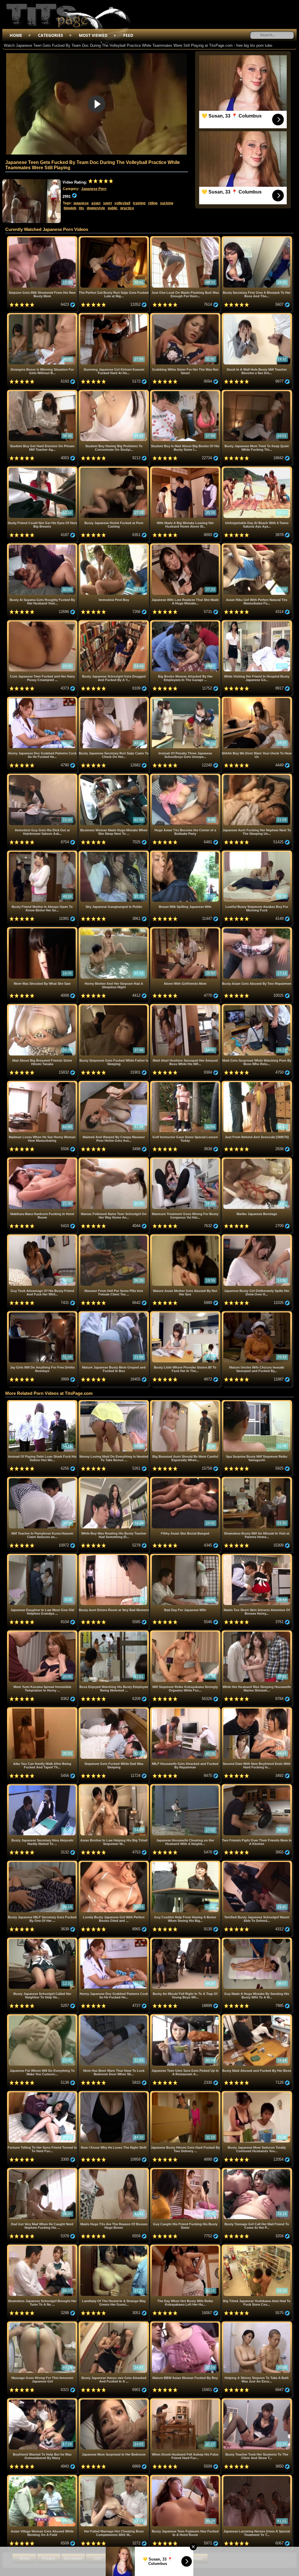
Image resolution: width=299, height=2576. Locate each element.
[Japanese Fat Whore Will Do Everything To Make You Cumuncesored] (43, 2016)
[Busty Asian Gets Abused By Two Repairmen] (257, 929)
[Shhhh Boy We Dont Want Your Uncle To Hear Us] (257, 699)
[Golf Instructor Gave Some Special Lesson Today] (186, 1083)
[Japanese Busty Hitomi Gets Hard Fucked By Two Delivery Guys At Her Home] (186, 2093)
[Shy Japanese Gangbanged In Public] (114, 853)
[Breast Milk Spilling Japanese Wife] (186, 853)
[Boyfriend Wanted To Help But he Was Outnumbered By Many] (43, 2400)
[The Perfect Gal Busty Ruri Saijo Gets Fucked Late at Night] (114, 238)
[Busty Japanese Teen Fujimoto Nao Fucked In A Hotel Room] (186, 2477)
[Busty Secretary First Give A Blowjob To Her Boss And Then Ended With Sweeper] (257, 238)
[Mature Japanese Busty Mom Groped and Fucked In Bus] (114, 1313)
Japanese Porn (94, 189)
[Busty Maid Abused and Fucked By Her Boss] (257, 2016)
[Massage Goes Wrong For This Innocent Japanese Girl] (43, 2324)
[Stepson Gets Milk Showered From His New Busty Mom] (43, 238)
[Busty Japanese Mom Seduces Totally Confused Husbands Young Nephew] (257, 2093)
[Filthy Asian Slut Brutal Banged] (186, 1479)
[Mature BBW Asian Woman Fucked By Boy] (186, 2324)
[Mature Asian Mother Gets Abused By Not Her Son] (186, 1237)
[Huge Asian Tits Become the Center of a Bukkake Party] (186, 776)
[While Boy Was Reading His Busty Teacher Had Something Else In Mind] (114, 1479)
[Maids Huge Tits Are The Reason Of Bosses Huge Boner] (114, 2170)
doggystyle (96, 208)
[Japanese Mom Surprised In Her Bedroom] (114, 2400)
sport (107, 203)
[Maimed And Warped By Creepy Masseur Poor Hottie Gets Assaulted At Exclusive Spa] (114, 1083)
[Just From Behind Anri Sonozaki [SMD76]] (257, 1083)
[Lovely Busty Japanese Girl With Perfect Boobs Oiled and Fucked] (114, 1863)
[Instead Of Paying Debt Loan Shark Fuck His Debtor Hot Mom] (43, 1402)
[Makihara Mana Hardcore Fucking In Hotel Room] (43, 1160)
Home (16, 35)
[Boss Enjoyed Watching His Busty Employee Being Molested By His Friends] (114, 1633)
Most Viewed (93, 35)
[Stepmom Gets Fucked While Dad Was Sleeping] (114, 1709)
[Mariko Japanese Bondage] (257, 1160)
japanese (81, 203)
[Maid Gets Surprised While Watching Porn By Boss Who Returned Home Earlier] (257, 1006)
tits (81, 208)
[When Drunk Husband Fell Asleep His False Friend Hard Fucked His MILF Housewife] (186, 2400)
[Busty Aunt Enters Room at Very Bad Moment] (114, 1556)
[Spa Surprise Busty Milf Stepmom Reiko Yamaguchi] (257, 1402)
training (139, 203)
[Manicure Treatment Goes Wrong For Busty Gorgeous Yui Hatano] (186, 1160)
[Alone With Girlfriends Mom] (186, 929)
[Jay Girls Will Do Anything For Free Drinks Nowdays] (43, 1313)
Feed (128, 35)
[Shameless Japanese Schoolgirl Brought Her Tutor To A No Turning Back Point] (43, 2247)
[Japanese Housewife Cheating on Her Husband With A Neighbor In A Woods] (186, 1786)
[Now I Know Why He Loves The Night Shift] (114, 2093)
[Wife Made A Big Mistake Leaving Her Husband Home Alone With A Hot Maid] (186, 469)
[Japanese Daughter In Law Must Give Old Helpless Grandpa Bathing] (43, 1556)
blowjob (70, 208)
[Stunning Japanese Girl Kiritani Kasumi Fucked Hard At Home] (114, 315)
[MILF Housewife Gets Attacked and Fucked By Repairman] (186, 1709)
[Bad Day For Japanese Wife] (186, 1556)
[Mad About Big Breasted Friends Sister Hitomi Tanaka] (43, 1006)
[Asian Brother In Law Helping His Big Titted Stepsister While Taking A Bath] (114, 1786)
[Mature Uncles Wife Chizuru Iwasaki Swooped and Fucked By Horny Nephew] (257, 1313)
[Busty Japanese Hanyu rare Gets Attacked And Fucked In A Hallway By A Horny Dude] (114, 2324)
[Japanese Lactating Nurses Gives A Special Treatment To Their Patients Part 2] (257, 2477)
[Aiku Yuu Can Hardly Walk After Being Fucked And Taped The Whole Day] (43, 1709)
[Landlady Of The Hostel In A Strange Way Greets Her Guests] (114, 2247)
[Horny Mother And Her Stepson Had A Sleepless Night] (114, 929)
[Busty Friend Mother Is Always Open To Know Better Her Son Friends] (43, 853)
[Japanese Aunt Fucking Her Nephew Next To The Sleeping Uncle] (257, 776)
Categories (51, 35)
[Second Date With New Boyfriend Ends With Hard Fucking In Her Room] (257, 1709)
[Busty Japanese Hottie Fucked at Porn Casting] (114, 469)
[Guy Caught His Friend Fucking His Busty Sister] (186, 2170)
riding (153, 203)
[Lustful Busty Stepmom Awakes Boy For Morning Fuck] (257, 853)
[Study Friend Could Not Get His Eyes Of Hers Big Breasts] (43, 469)
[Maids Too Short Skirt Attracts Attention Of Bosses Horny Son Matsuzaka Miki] (257, 1556)
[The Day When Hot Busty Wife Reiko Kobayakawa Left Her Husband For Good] (186, 2247)
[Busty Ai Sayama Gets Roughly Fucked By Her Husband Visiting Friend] (43, 546)
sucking (167, 203)
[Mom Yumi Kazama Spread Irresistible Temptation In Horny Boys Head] (43, 1633)
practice (127, 208)
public (113, 208)
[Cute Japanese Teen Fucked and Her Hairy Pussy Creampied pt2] (43, 622)
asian (96, 203)
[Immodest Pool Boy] (114, 546)
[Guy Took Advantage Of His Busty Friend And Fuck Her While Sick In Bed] (43, 1237)
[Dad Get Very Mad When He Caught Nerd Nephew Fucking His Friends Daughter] (43, 2170)
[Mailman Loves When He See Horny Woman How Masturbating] (43, 1083)
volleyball (122, 203)
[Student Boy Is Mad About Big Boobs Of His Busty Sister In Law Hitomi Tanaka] (186, 392)
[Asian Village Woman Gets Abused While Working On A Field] (43, 2477)
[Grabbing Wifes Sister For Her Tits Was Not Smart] (186, 315)
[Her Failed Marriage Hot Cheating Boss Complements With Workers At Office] (114, 2477)
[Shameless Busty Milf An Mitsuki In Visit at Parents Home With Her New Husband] (257, 1479)
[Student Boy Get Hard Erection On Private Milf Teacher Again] (43, 392)
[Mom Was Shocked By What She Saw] (43, 929)
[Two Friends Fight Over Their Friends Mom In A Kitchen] (257, 1786)
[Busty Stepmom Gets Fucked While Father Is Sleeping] (114, 1006)
